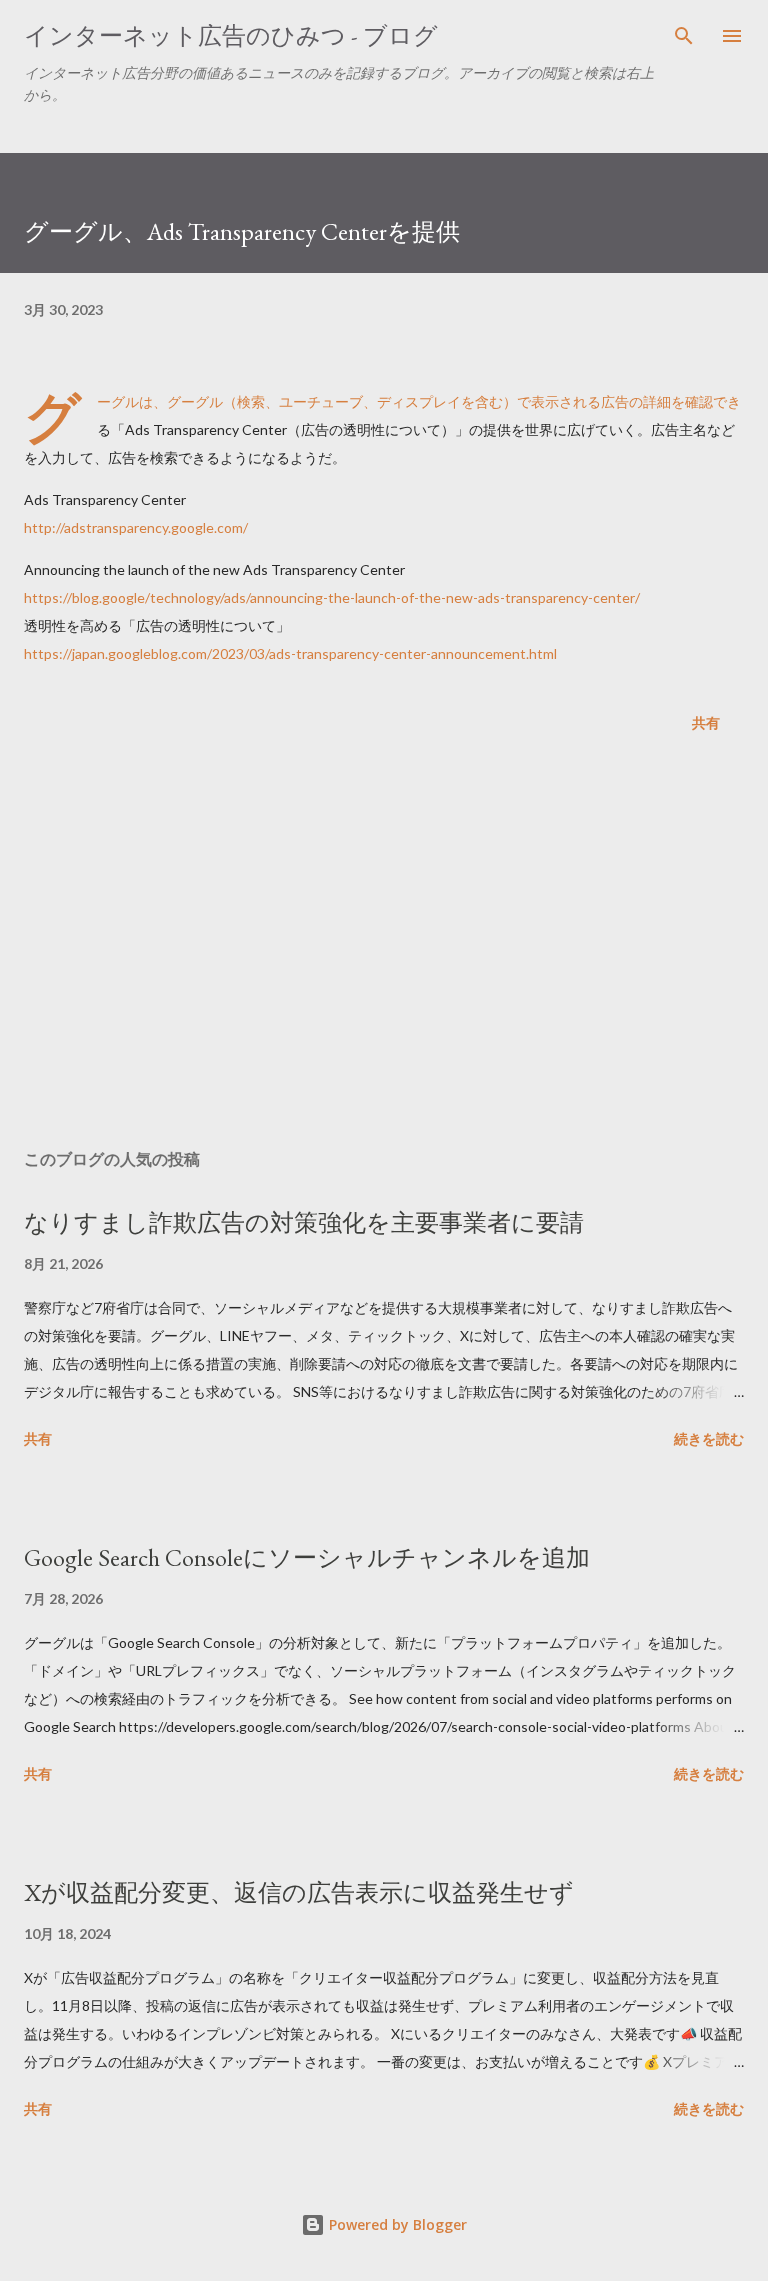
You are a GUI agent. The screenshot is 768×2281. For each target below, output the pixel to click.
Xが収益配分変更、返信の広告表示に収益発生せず (299, 1892)
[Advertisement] (384, 945)
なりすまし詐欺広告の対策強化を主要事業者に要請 (304, 1222)
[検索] (684, 36)
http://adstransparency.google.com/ (136, 527)
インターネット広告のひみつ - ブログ (231, 35)
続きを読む (709, 1438)
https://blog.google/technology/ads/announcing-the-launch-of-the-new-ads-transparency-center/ (332, 597)
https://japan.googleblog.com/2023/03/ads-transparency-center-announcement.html (290, 653)
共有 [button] (706, 722)
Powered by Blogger (396, 2224)
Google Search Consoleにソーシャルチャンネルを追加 (307, 1557)
